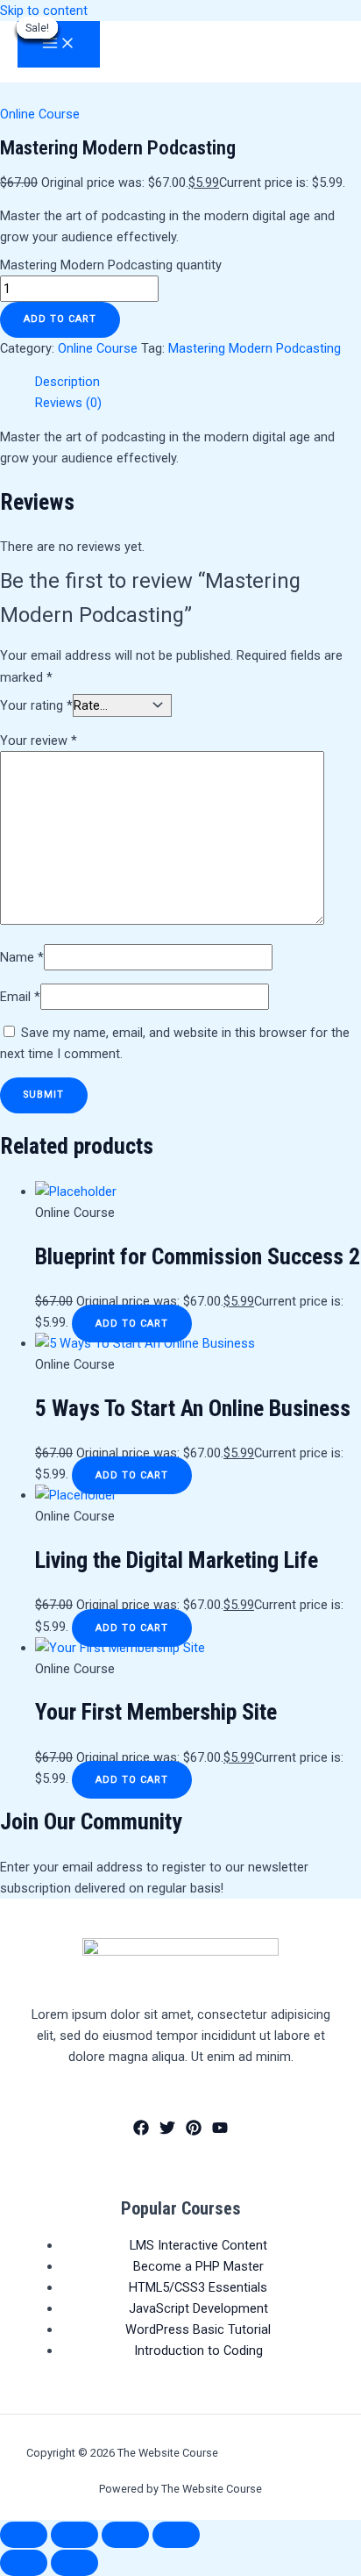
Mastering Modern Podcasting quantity (111, 265)
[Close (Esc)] (176, 2535)
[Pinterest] (194, 2131)
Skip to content (44, 11)
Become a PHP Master (198, 2266)
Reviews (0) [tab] (68, 403)
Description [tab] (67, 382)
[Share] (125, 2535)
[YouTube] (220, 2131)
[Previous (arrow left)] (24, 2563)
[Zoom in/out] (24, 2535)
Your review (39, 741)
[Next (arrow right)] (74, 2563)
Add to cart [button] (132, 1324)
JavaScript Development (198, 2308)
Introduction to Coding (198, 2351)
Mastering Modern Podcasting (255, 348)
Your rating (36, 705)
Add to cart (60, 319)
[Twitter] (167, 2131)
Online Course (40, 114)
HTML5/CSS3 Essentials (198, 2287)
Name (22, 957)
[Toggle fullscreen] (74, 2535)
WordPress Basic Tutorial (198, 2329)
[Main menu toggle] (59, 44)
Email (20, 997)
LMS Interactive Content (198, 2245)
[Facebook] (141, 2131)
